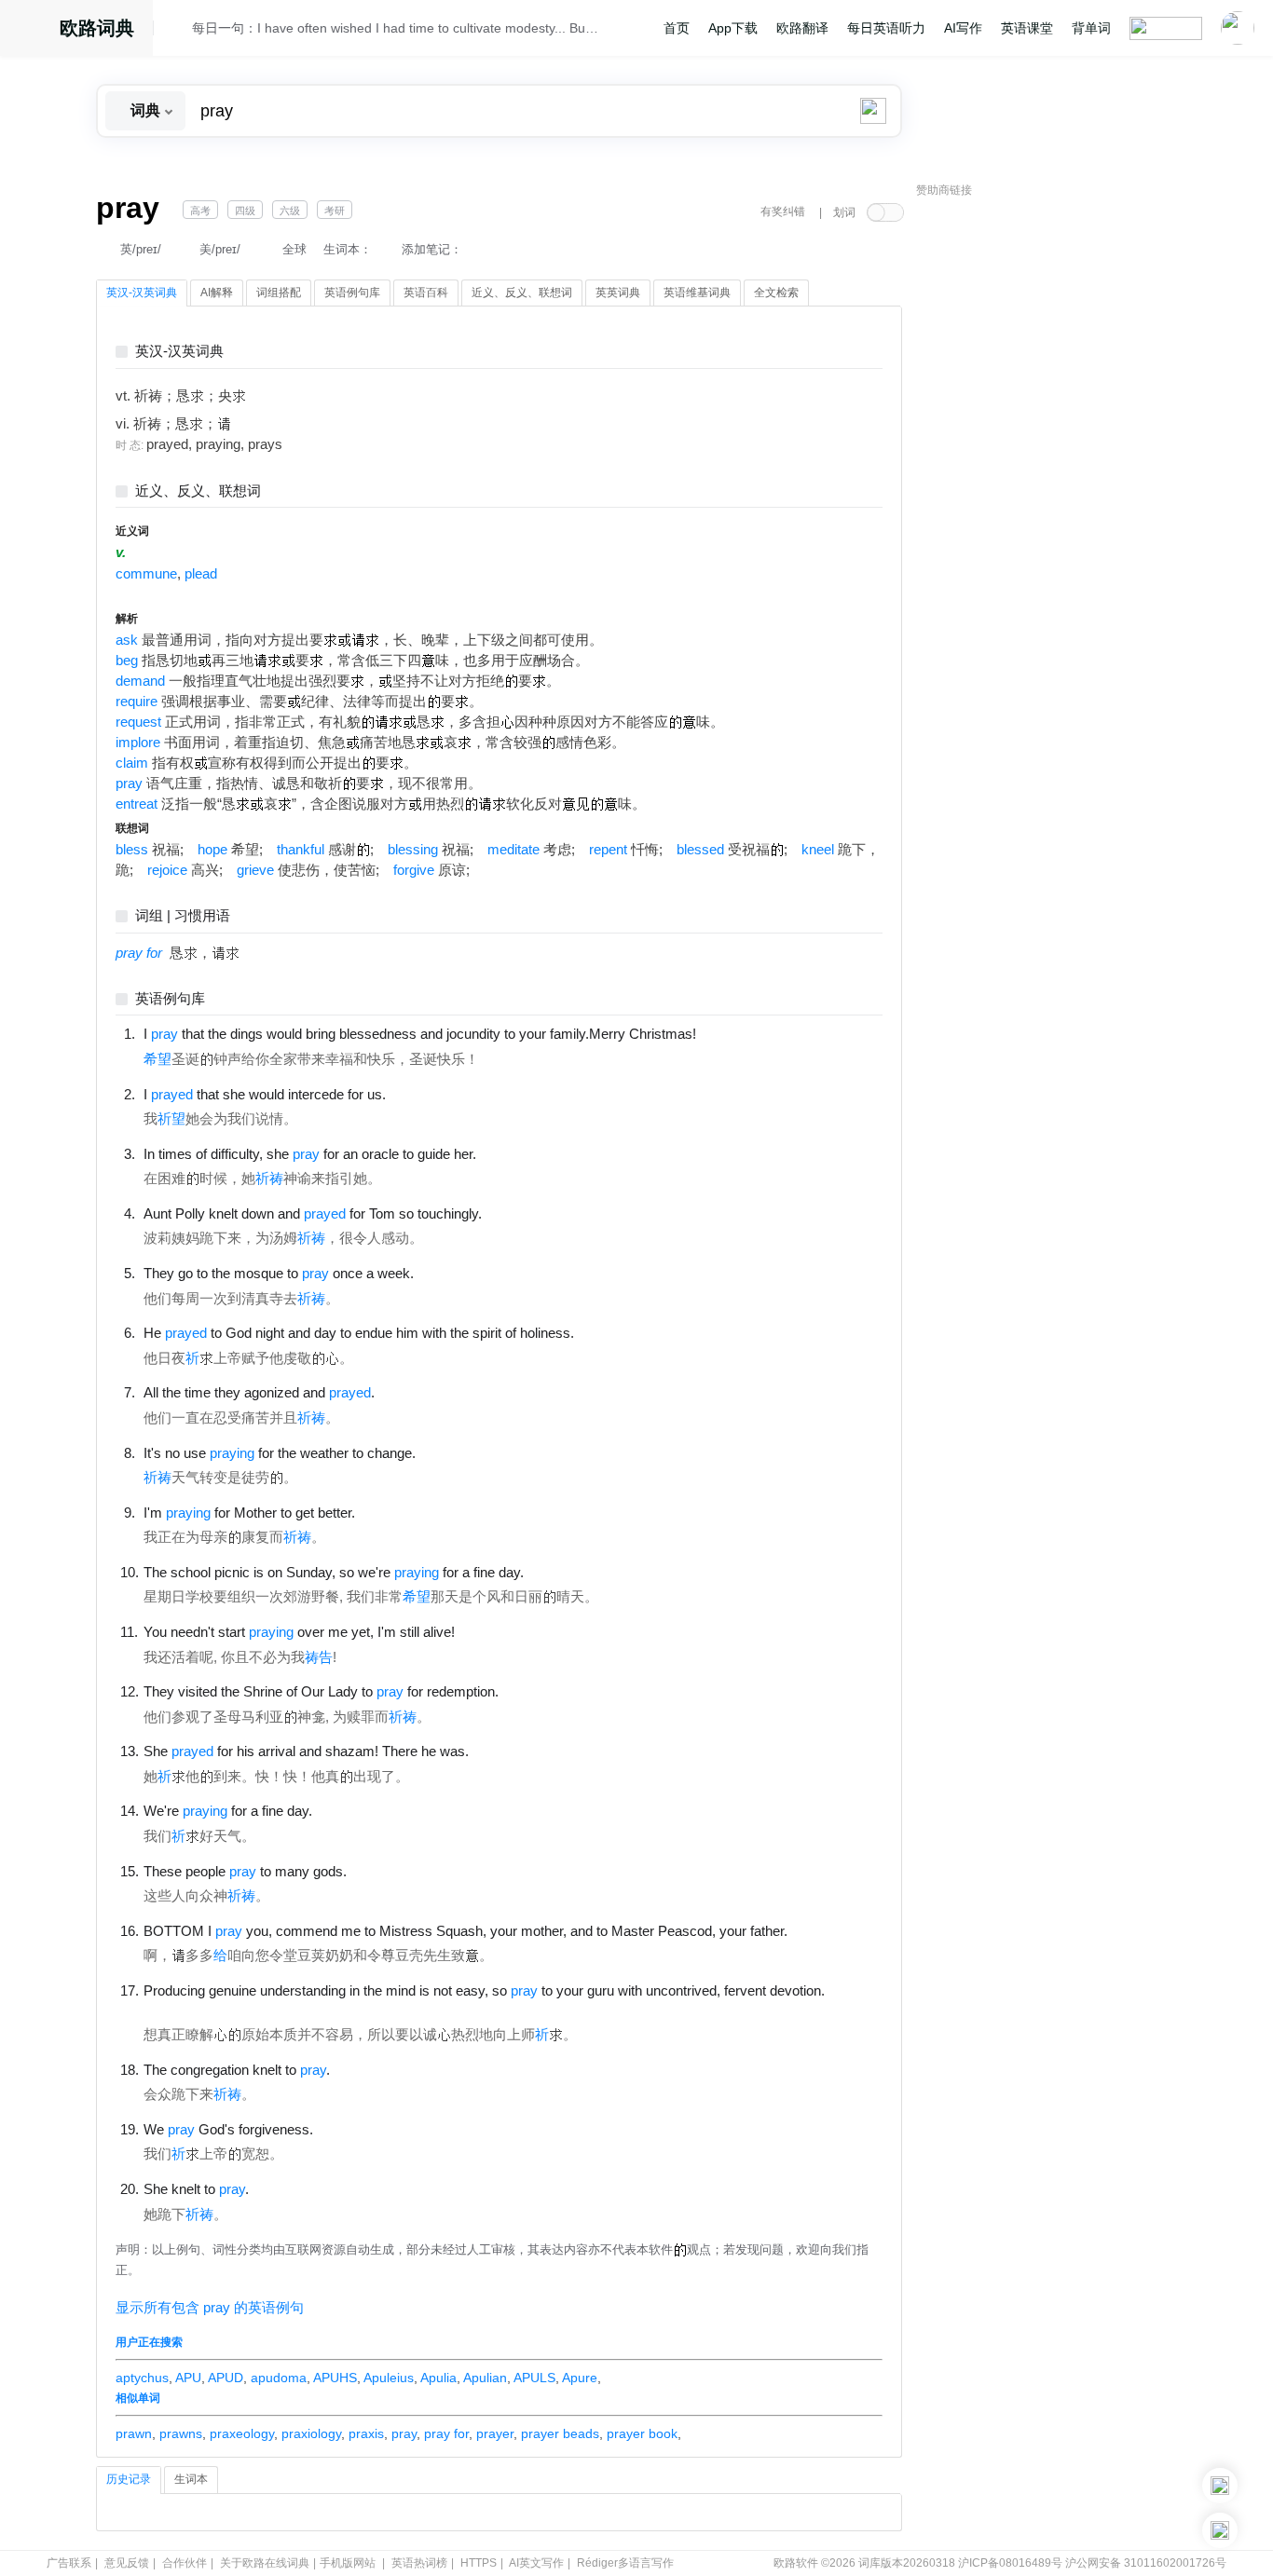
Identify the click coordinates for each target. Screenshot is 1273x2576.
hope (212, 850)
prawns (181, 2433)
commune (146, 574)
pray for (446, 2433)
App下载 (733, 28)
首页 (677, 28)
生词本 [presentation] (191, 2479)
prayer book (642, 2433)
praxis (366, 2433)
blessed (700, 850)
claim (132, 763)
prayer (495, 2433)
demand (140, 681)
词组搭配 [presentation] (279, 293)
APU (188, 2378)
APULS (534, 2378)
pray (129, 784)
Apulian (485, 2378)
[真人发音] (728, 1033)
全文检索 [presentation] (776, 293)
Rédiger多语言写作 (625, 2563)
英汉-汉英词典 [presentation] (142, 293)
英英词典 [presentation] (618, 293)
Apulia (438, 2378)
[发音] (178, 31)
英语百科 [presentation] (426, 293)
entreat (137, 804)
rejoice (167, 870)
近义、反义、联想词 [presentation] (522, 293)
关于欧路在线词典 (265, 2563)
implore (138, 743)
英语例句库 (170, 999)
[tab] (142, 293)
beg (127, 661)
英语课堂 (1027, 28)
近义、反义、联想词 (198, 491)
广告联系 (69, 2563)
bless (132, 850)
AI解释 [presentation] (217, 293)
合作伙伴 (185, 2563)
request (138, 722)
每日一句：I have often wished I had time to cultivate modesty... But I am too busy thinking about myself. (396, 28)
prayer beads (560, 2433)
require (137, 702)
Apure (580, 2378)
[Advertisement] (1056, 489)
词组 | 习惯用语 (183, 916)
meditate (513, 850)
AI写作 (963, 28)
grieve (255, 870)
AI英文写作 (536, 2563)
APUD (226, 2378)
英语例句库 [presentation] (352, 293)
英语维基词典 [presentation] (697, 293)
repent (608, 850)
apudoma (279, 2378)
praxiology (311, 2433)
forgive (414, 870)
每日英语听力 (886, 28)
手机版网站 (348, 2563)
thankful (301, 850)
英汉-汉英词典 (179, 352)
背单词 (1091, 28)
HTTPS (479, 2563)
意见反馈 (127, 2563)
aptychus (142, 2378)
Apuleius (389, 2378)
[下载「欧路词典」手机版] (1220, 2486)
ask (127, 640)
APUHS (335, 2378)
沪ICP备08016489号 (1010, 2563)
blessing (413, 850)
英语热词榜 (419, 2563)
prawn (134, 2433)
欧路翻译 (802, 28)
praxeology (242, 2433)
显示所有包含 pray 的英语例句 (210, 2308)
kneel (818, 850)
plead (201, 574)
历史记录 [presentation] (129, 2479)
